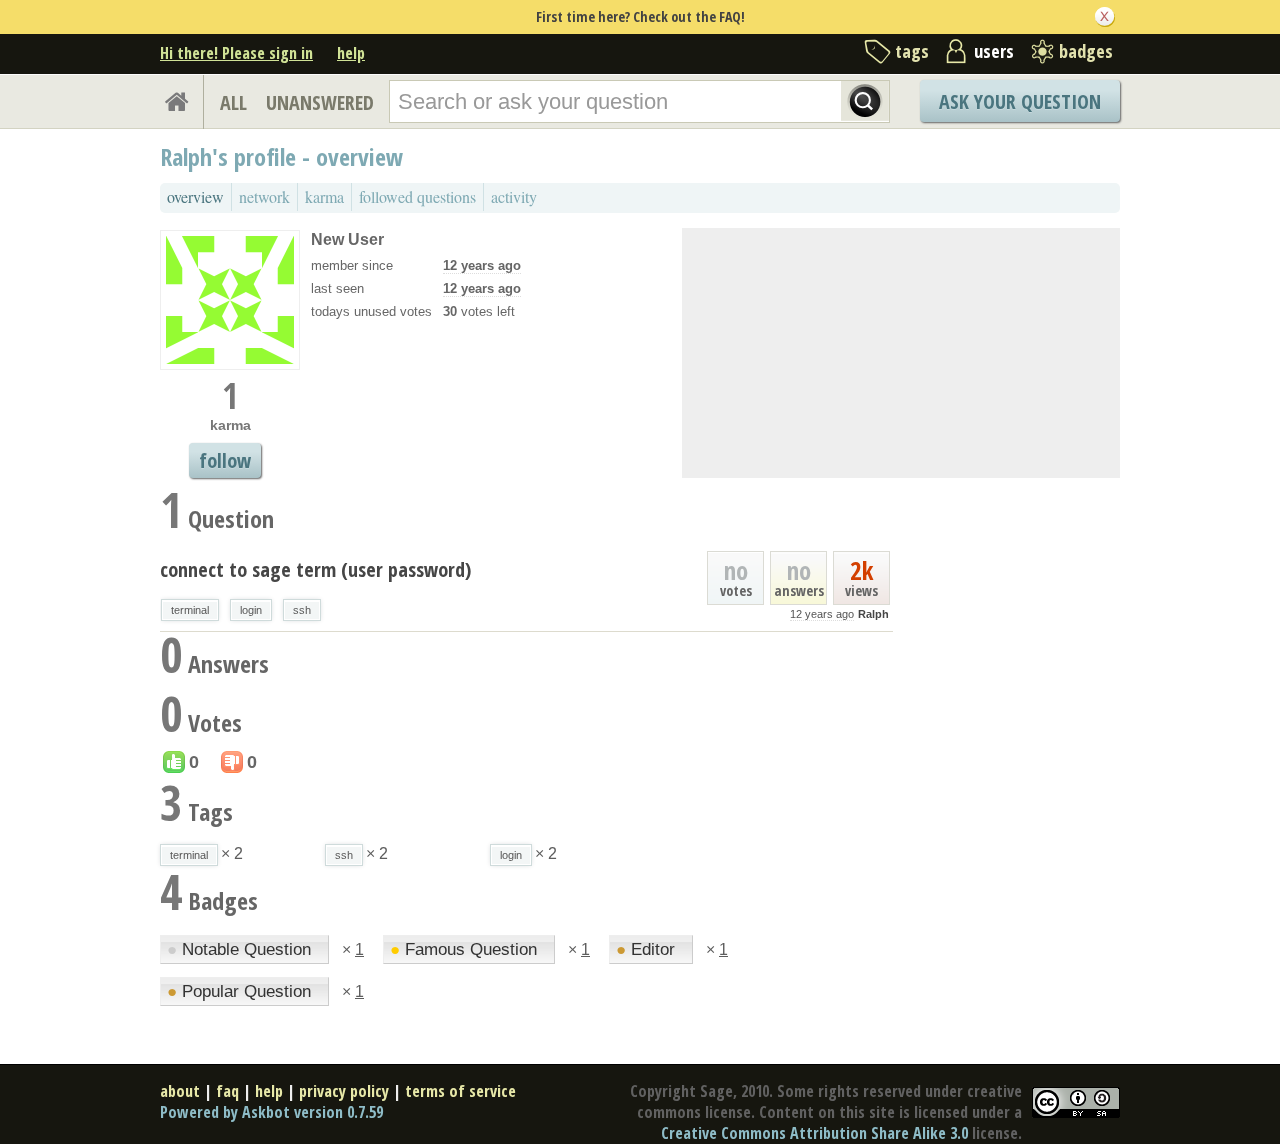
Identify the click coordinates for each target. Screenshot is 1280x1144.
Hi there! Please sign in (236, 53)
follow (225, 460)
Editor (648, 949)
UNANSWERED (320, 102)
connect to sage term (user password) (315, 569)
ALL (233, 102)
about (180, 1091)
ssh (302, 610)
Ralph (873, 614)
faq (227, 1091)
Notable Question (241, 949)
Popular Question (241, 991)
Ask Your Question (1020, 101)
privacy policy (344, 1091)
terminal (190, 610)
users (994, 51)
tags (912, 51)
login (251, 610)
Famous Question (466, 949)
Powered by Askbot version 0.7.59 (271, 1112)
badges (1086, 51)
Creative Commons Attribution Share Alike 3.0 (814, 1133)
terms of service (460, 1091)
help (351, 53)
